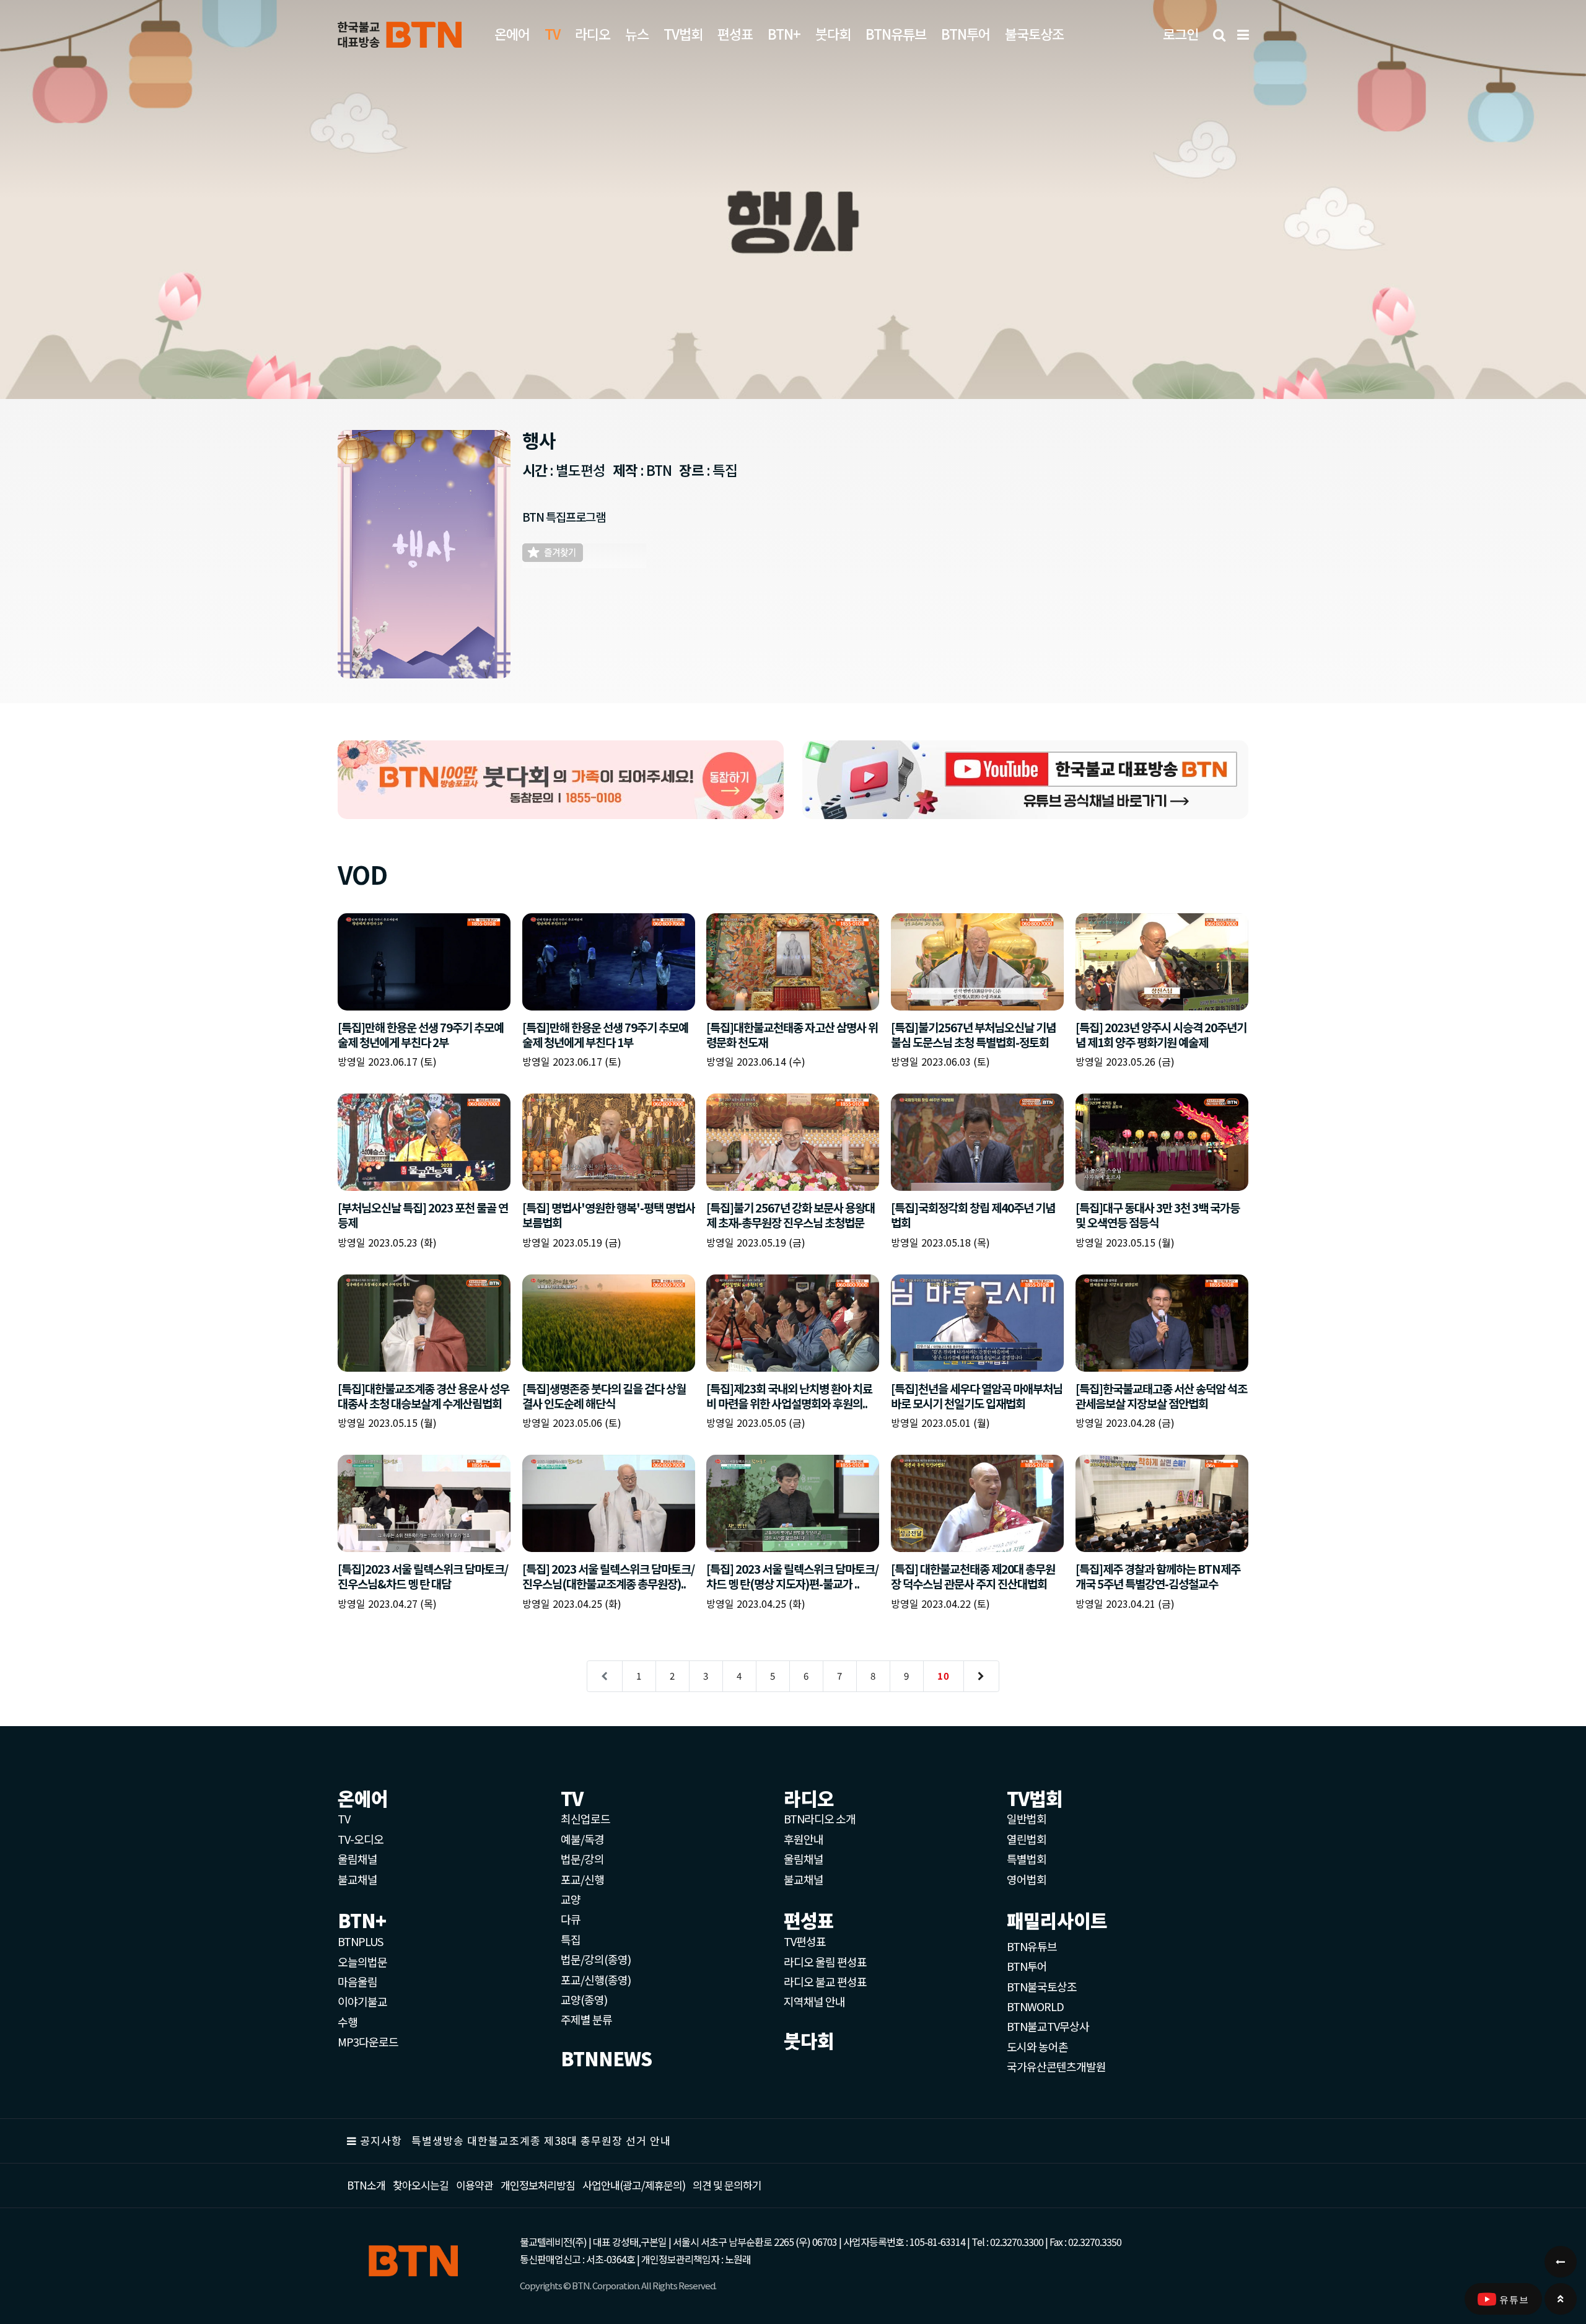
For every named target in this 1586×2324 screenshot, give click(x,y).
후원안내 (804, 1839)
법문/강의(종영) (596, 1959)
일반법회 (1027, 1818)
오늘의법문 (362, 1962)
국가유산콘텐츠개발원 (1056, 2066)
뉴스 (637, 33)
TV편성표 (805, 1941)
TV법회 (683, 33)
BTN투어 (966, 33)
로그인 (1181, 33)
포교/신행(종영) (596, 1980)
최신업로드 (585, 1818)
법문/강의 (582, 1859)
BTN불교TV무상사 (1048, 2026)
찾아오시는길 (421, 2185)
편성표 (735, 33)
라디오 (593, 33)
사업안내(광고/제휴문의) (634, 2185)
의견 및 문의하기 (727, 2185)
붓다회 (833, 33)
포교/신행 (582, 1879)
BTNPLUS (360, 1941)
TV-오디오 (361, 1839)
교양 (571, 1899)
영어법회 (1027, 1879)
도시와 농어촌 (1037, 2046)
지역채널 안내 (814, 2001)
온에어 (512, 33)
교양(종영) (584, 1999)
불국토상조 (1034, 33)
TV (344, 1818)
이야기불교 (362, 2001)
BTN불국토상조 (1042, 1986)
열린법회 (1027, 1839)
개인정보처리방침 (538, 2185)
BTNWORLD (1035, 2006)
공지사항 (381, 2140)
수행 (348, 2022)
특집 (571, 1939)
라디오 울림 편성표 (825, 1962)
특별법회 (1027, 1859)
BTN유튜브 (896, 33)
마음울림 (357, 1981)
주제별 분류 (586, 2019)
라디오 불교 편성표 (825, 1981)
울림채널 (357, 1859)
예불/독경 (582, 1839)
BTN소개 (366, 2185)
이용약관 (475, 2185)
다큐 (571, 1919)
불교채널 (357, 1879)
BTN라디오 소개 (820, 1818)
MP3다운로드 (368, 2041)
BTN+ (784, 33)
